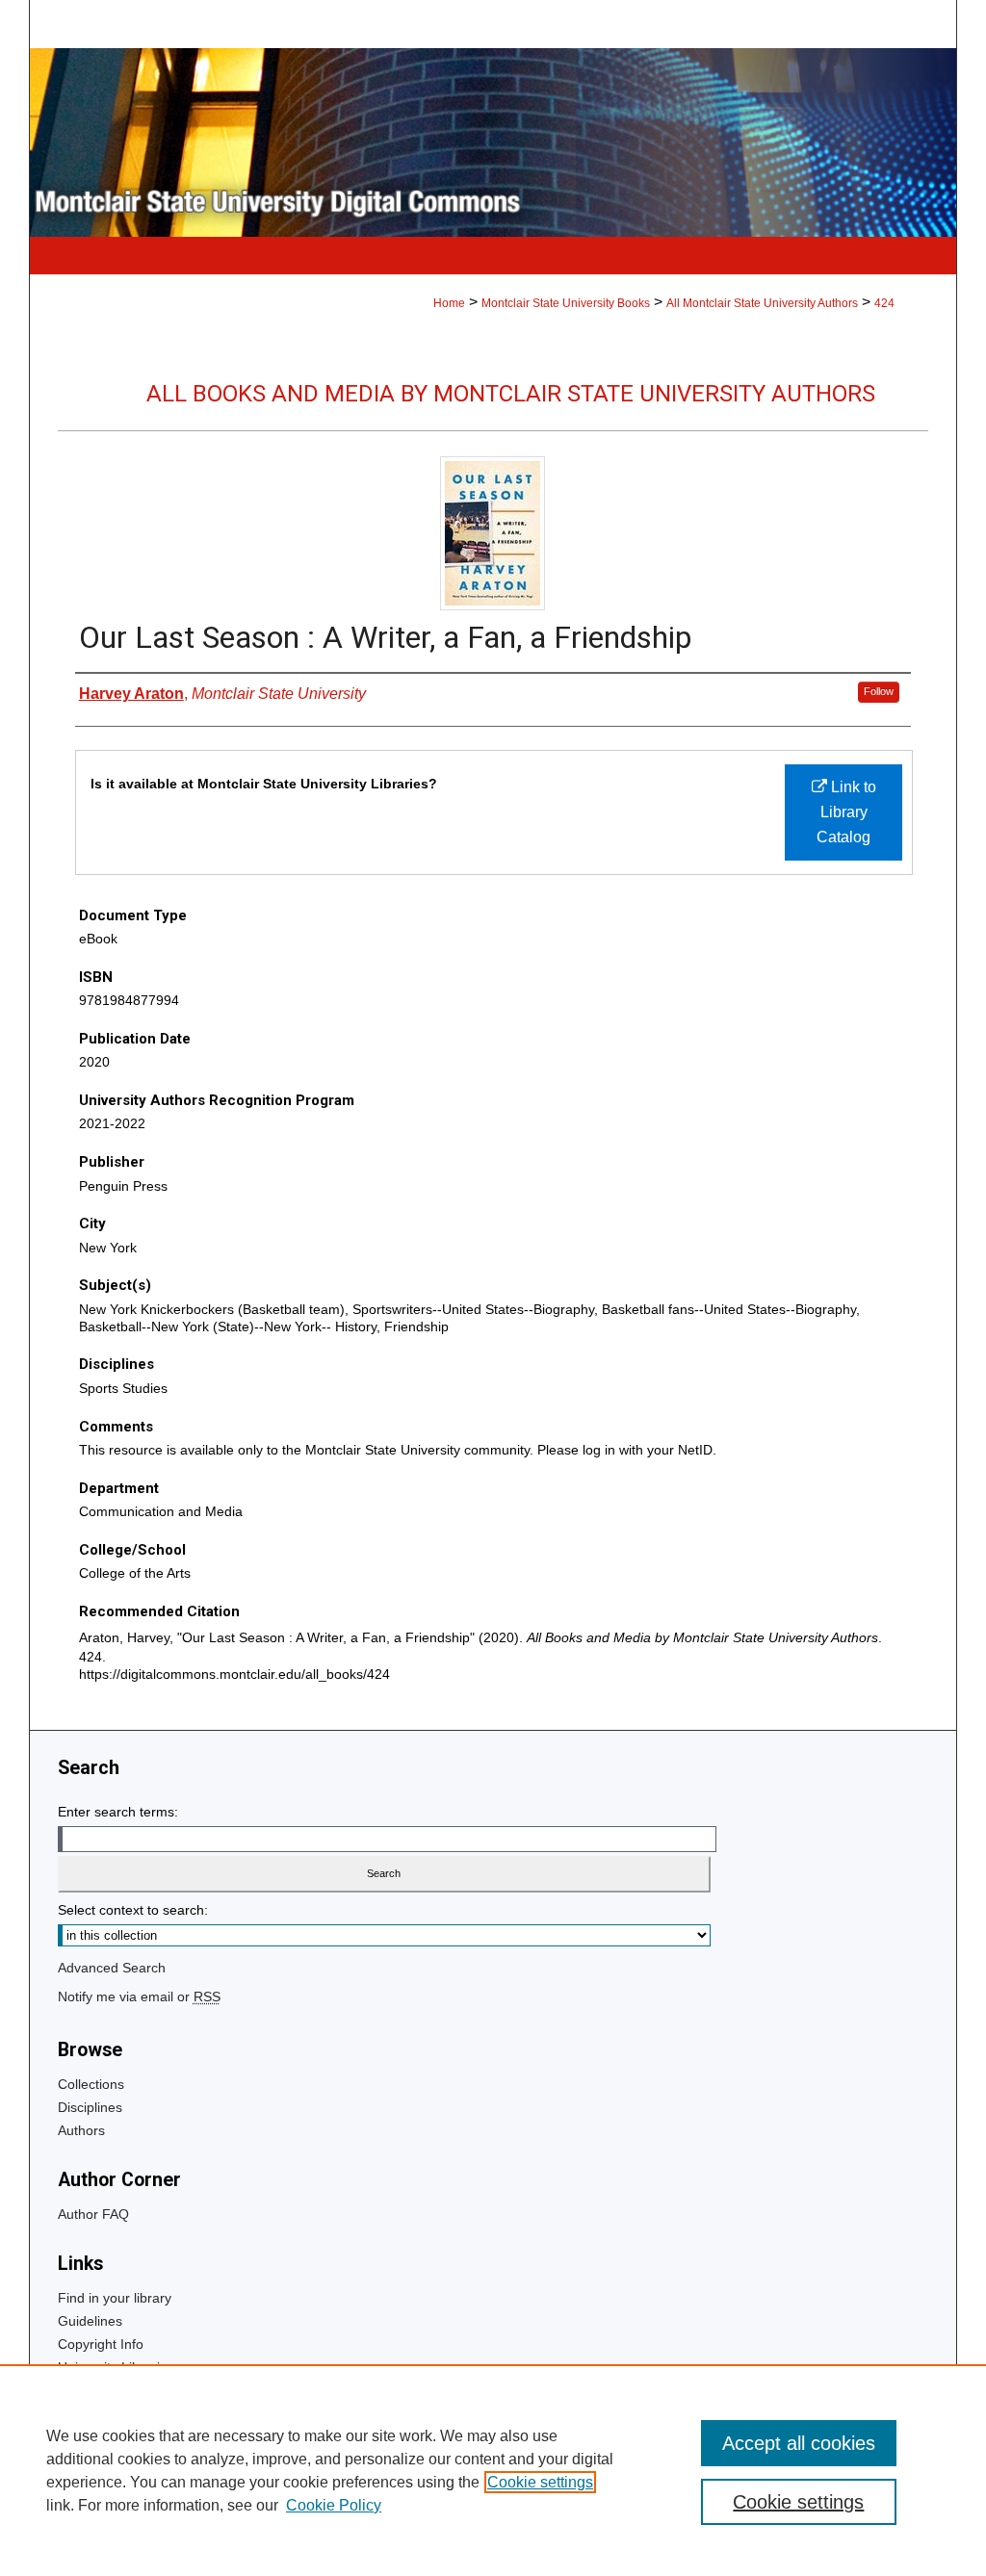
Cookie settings (540, 2482)
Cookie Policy (334, 2505)
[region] (493, 2470)
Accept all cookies (799, 2443)
